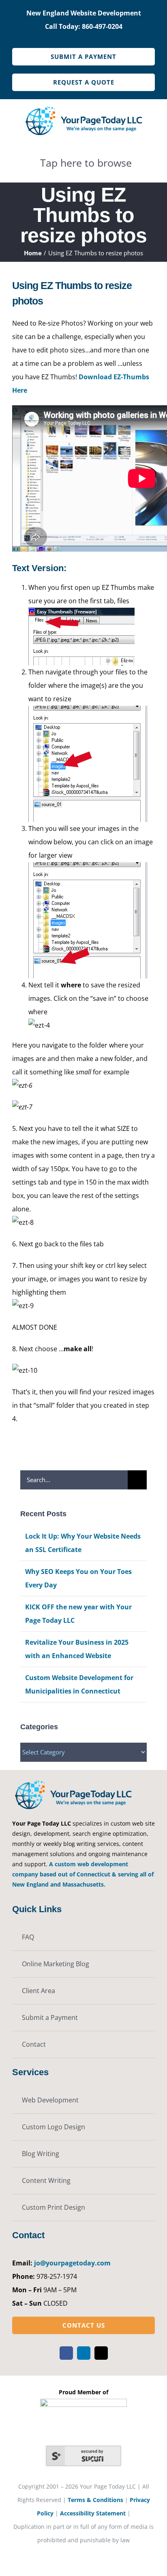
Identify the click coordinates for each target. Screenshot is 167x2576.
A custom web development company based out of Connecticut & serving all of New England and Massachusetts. (83, 1874)
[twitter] (101, 2353)
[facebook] (66, 2353)
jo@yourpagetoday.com (72, 2263)
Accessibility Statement (93, 2513)
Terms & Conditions (95, 2500)
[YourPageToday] (83, 107)
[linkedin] (84, 2353)
